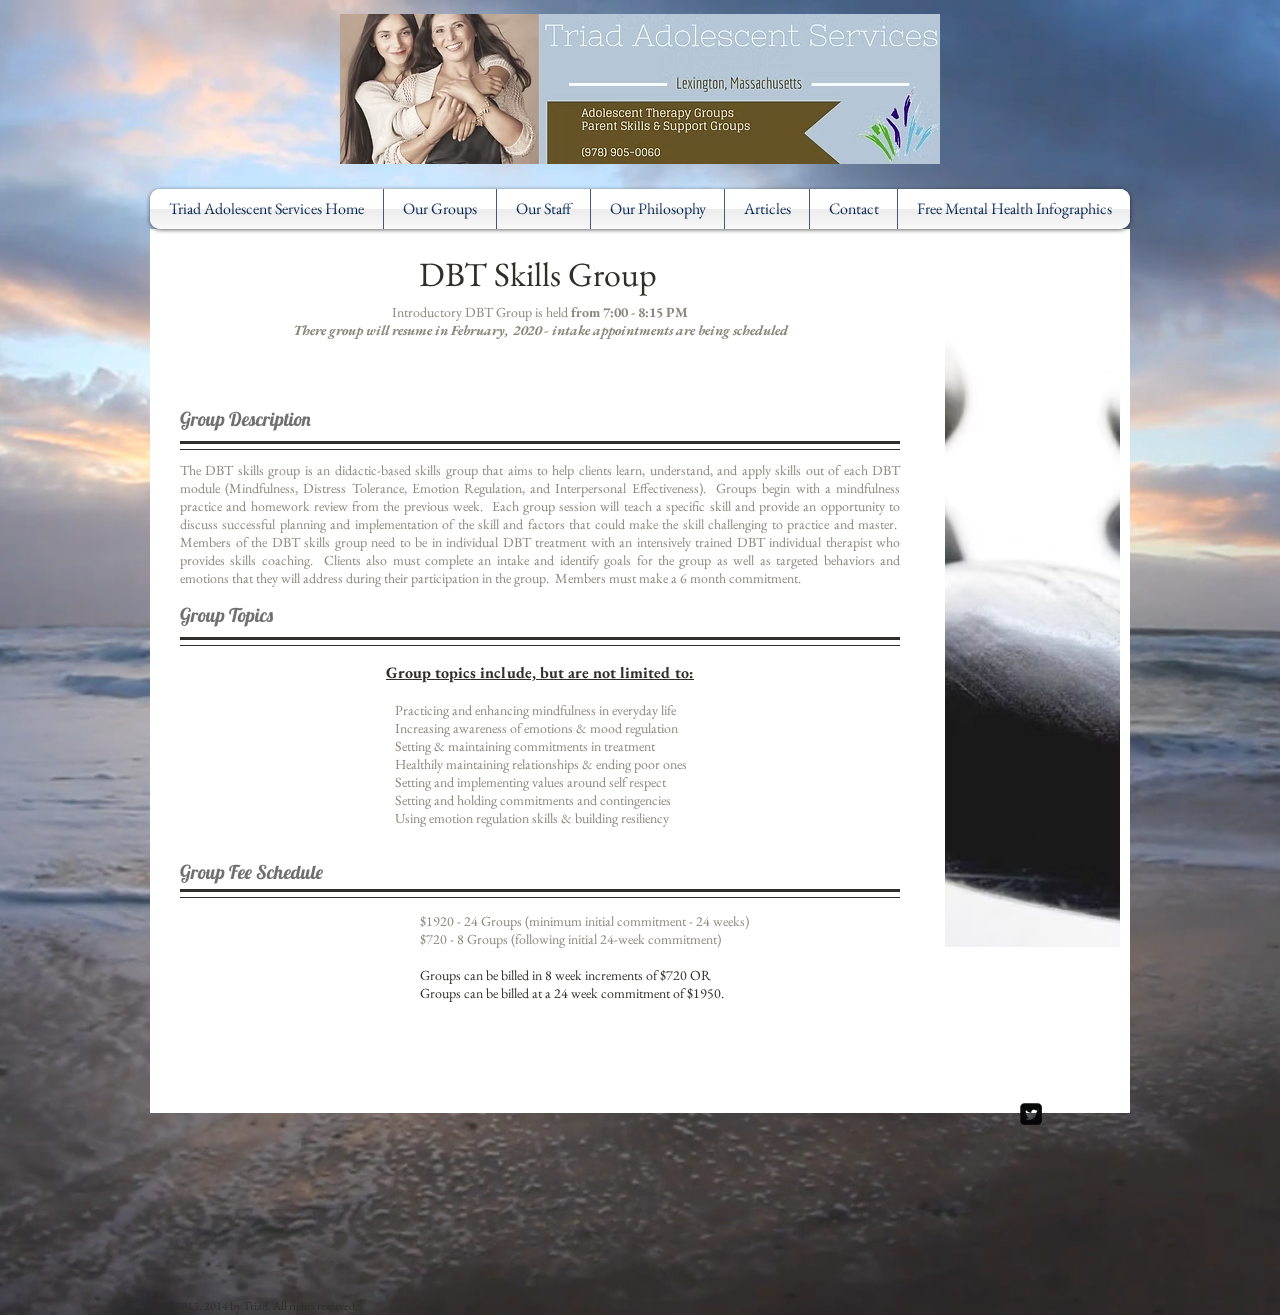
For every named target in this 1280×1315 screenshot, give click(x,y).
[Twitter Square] (1031, 1114)
